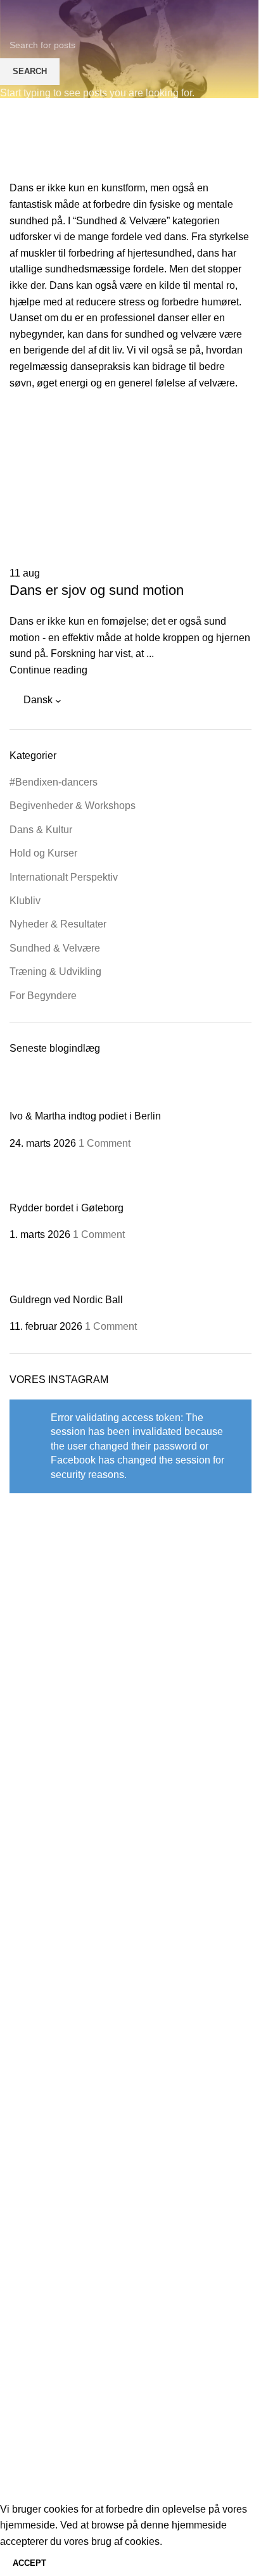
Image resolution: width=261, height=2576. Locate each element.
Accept (29, 2563)
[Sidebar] (16, 2485)
